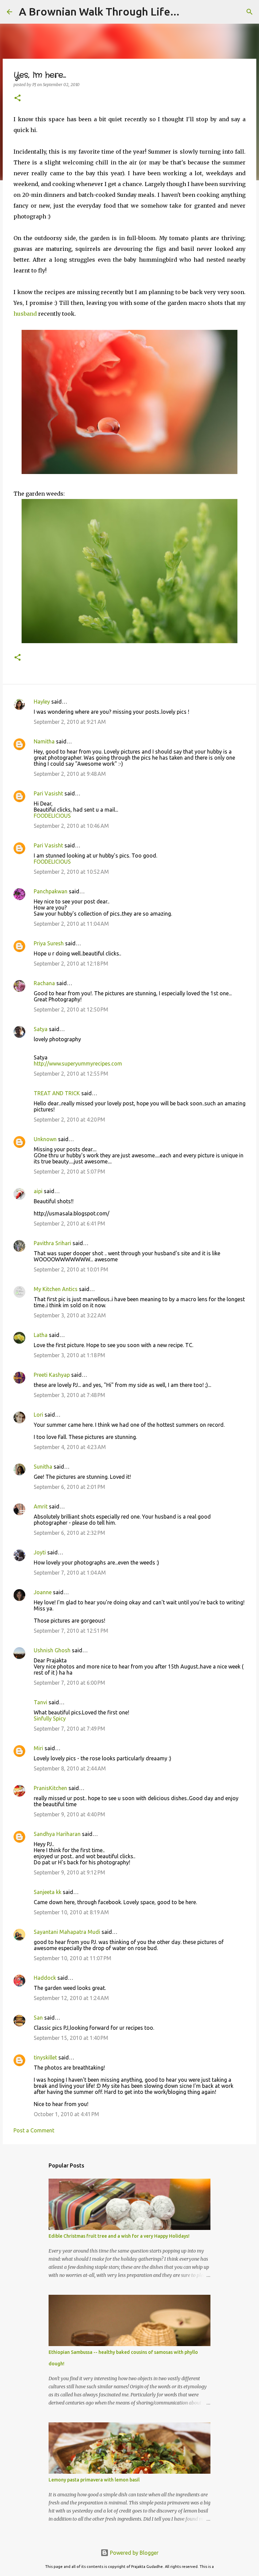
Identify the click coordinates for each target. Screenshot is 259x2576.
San (38, 2018)
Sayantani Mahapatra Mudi (67, 1932)
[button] (18, 98)
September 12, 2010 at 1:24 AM (71, 1998)
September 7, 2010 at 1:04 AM (70, 1573)
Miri (38, 1748)
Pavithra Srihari (52, 1243)
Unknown (45, 1139)
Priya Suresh (49, 943)
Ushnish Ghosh (52, 1650)
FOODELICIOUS (52, 816)
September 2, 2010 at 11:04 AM (71, 924)
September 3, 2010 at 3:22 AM (70, 1315)
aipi (38, 1191)
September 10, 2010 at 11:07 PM (73, 1958)
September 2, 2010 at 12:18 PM (71, 964)
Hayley (42, 702)
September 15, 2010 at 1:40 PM (71, 2038)
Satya (41, 1029)
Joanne (43, 1592)
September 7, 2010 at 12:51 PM (71, 1631)
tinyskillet (45, 2057)
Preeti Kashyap (52, 1375)
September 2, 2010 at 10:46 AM (71, 826)
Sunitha (43, 1467)
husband (25, 314)
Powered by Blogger (134, 2553)
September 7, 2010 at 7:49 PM (69, 1729)
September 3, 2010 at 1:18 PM (69, 1355)
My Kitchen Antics (56, 1289)
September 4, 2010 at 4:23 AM (70, 1447)
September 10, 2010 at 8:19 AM (71, 1912)
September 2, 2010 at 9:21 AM (70, 722)
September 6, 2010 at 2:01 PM (69, 1487)
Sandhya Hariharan (57, 1834)
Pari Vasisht (48, 793)
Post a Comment (34, 2130)
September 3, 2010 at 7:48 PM (69, 1395)
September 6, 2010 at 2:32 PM (69, 1533)
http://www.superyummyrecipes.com (78, 1063)
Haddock (45, 1978)
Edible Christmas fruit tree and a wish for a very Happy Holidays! (119, 2236)
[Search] (250, 12)
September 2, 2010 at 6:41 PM (69, 1224)
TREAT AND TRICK (57, 1093)
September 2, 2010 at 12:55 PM (71, 1074)
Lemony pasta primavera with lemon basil (94, 2480)
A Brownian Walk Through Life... (99, 11)
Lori (38, 1415)
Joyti (40, 1552)
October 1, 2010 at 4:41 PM (66, 2114)
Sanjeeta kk (48, 1892)
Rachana (44, 983)
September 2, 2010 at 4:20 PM (69, 1120)
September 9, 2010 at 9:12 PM (69, 1872)
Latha (41, 1335)
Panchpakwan (51, 891)
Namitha (44, 741)
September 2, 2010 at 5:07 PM (69, 1172)
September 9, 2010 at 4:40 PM (69, 1814)
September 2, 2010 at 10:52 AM (71, 872)
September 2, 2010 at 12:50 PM (71, 1009)
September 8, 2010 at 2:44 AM (70, 1768)
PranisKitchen (50, 1788)
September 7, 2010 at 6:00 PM (69, 1683)
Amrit (41, 1506)
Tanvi (40, 1702)
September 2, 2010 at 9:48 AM (70, 774)
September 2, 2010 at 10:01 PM (71, 1269)
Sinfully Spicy (50, 1718)
